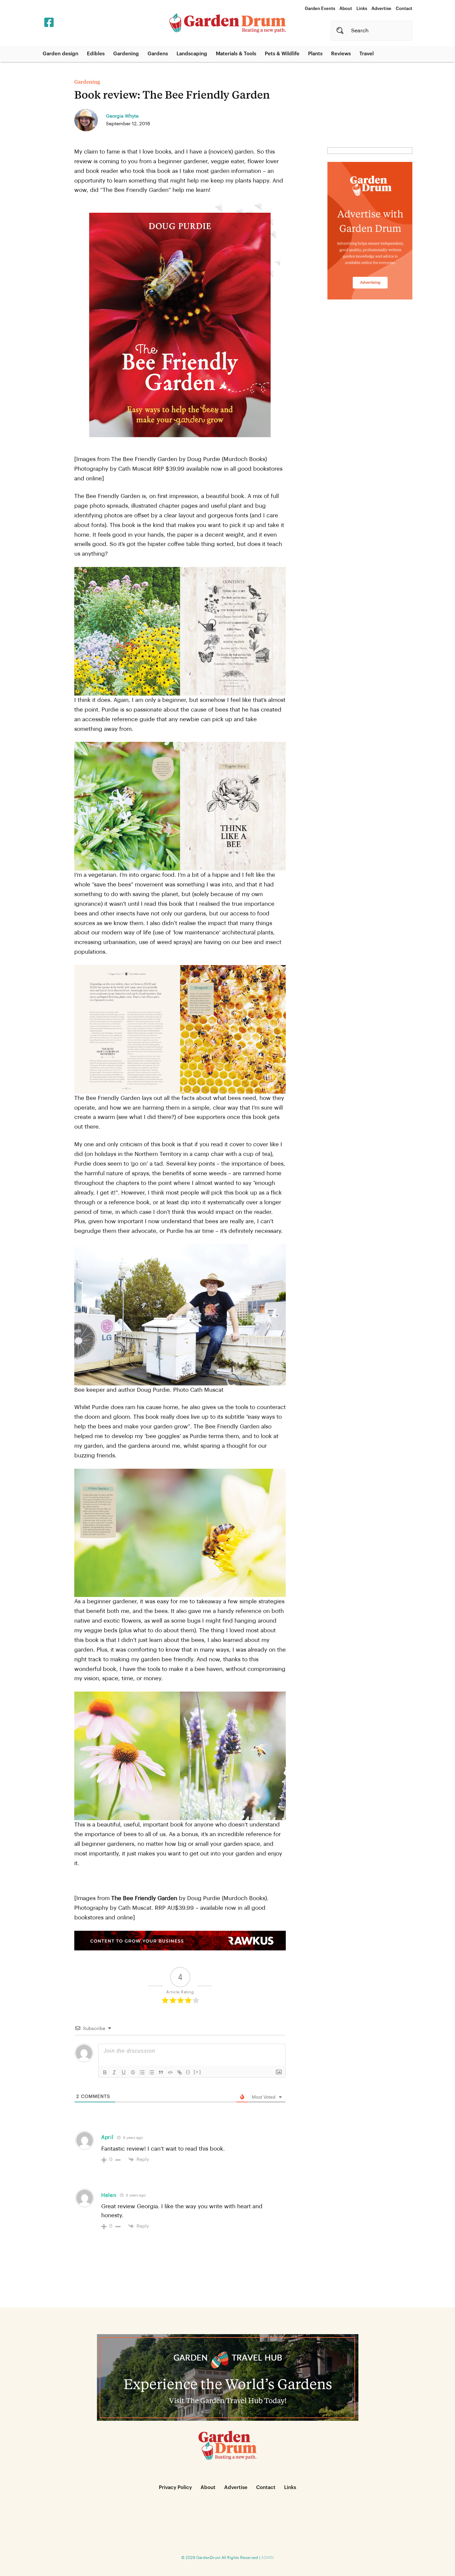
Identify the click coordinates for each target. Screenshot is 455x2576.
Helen (109, 2195)
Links (362, 8)
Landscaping (192, 54)
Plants (315, 54)
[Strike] (133, 2072)
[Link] (180, 2072)
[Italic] (114, 2072)
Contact (404, 8)
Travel (367, 54)
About (346, 8)
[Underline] (124, 2072)
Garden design (60, 54)
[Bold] (105, 2072)
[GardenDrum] (227, 23)
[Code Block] (170, 2072)
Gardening (126, 54)
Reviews (341, 54)
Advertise (381, 8)
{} (188, 2072)
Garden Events (320, 8)
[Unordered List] (152, 2072)
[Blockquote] (161, 2072)
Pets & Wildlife (282, 54)
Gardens (158, 54)
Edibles (96, 54)
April (107, 2137)
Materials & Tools (236, 54)
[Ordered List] (142, 2072)
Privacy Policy (175, 2488)
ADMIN (267, 2558)
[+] (198, 2072)
